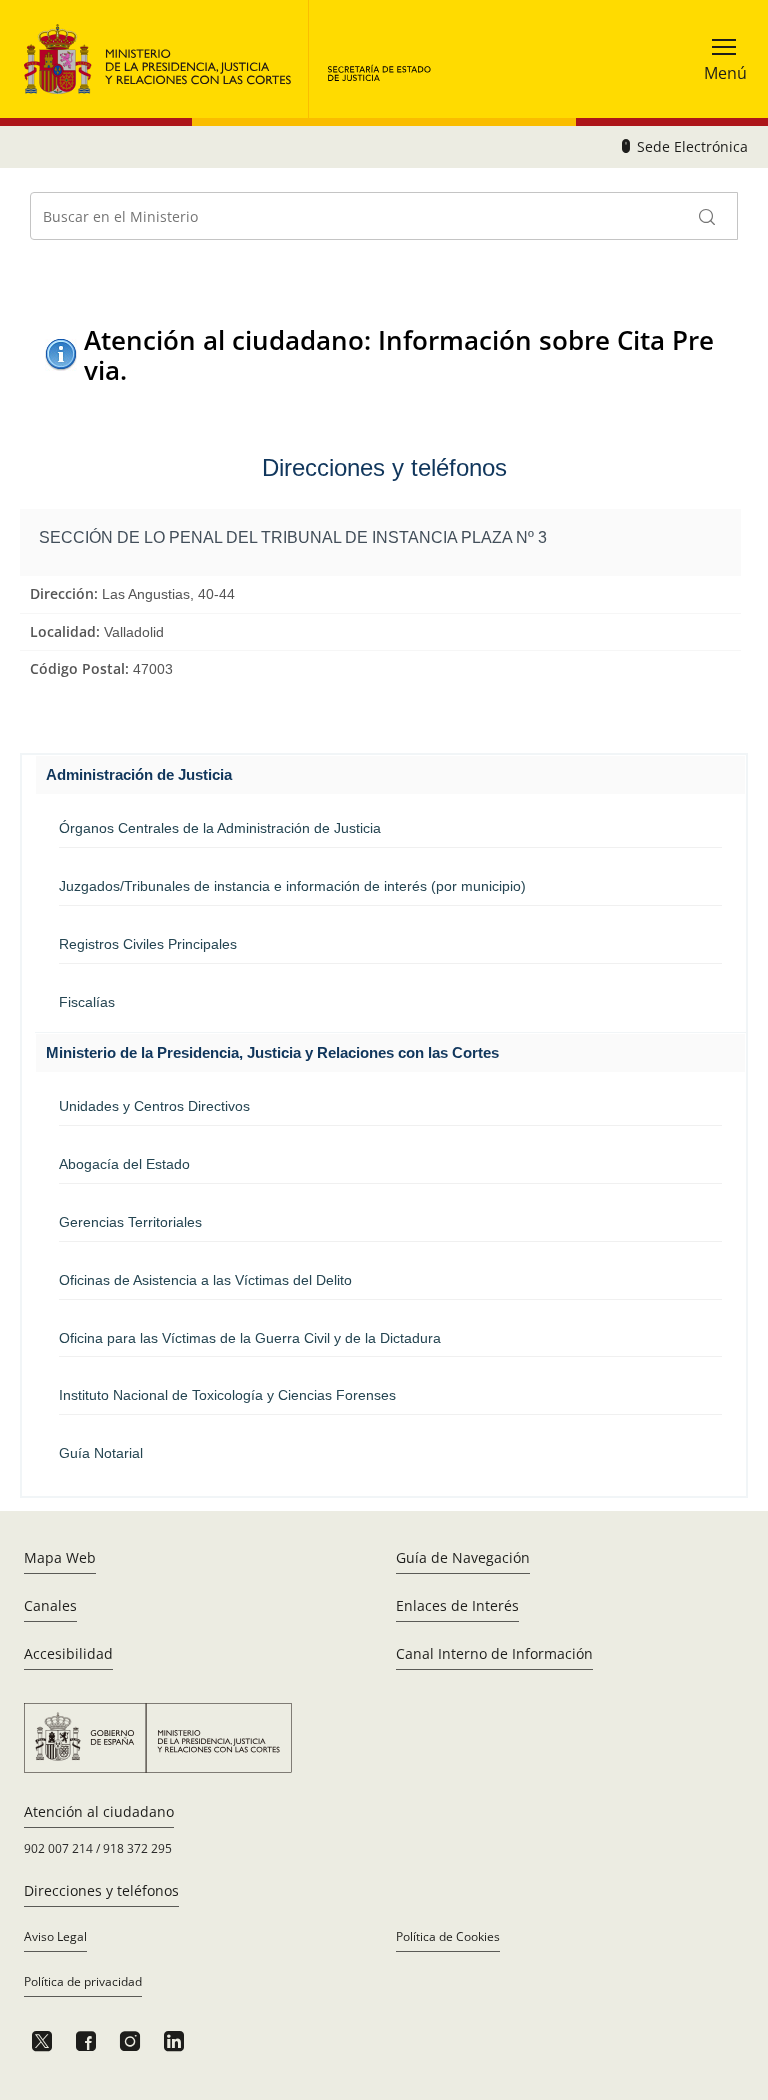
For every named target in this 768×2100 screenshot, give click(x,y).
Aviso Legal (55, 1936)
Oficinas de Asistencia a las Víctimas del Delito (205, 1280)
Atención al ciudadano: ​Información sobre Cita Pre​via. (399, 354)
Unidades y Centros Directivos (154, 1106)
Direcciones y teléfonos (101, 1890)
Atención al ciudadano (99, 1811)
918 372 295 (137, 1848)
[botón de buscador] (708, 216)
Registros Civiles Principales (148, 944)
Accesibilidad (68, 1653)
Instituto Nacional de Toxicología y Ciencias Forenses (227, 1395)
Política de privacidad (83, 1981)
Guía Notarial (101, 1453)
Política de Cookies (448, 1936)
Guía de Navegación (463, 1557)
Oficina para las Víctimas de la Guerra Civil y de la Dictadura (250, 1338)
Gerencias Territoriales (130, 1222)
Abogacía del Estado (124, 1164)
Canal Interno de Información (494, 1653)
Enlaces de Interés (457, 1605)
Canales (50, 1605)
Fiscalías (87, 1002)
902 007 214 (58, 1848)
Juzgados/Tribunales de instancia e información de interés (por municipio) (292, 886)
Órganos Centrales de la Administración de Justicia (220, 828)
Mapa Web (60, 1557)
